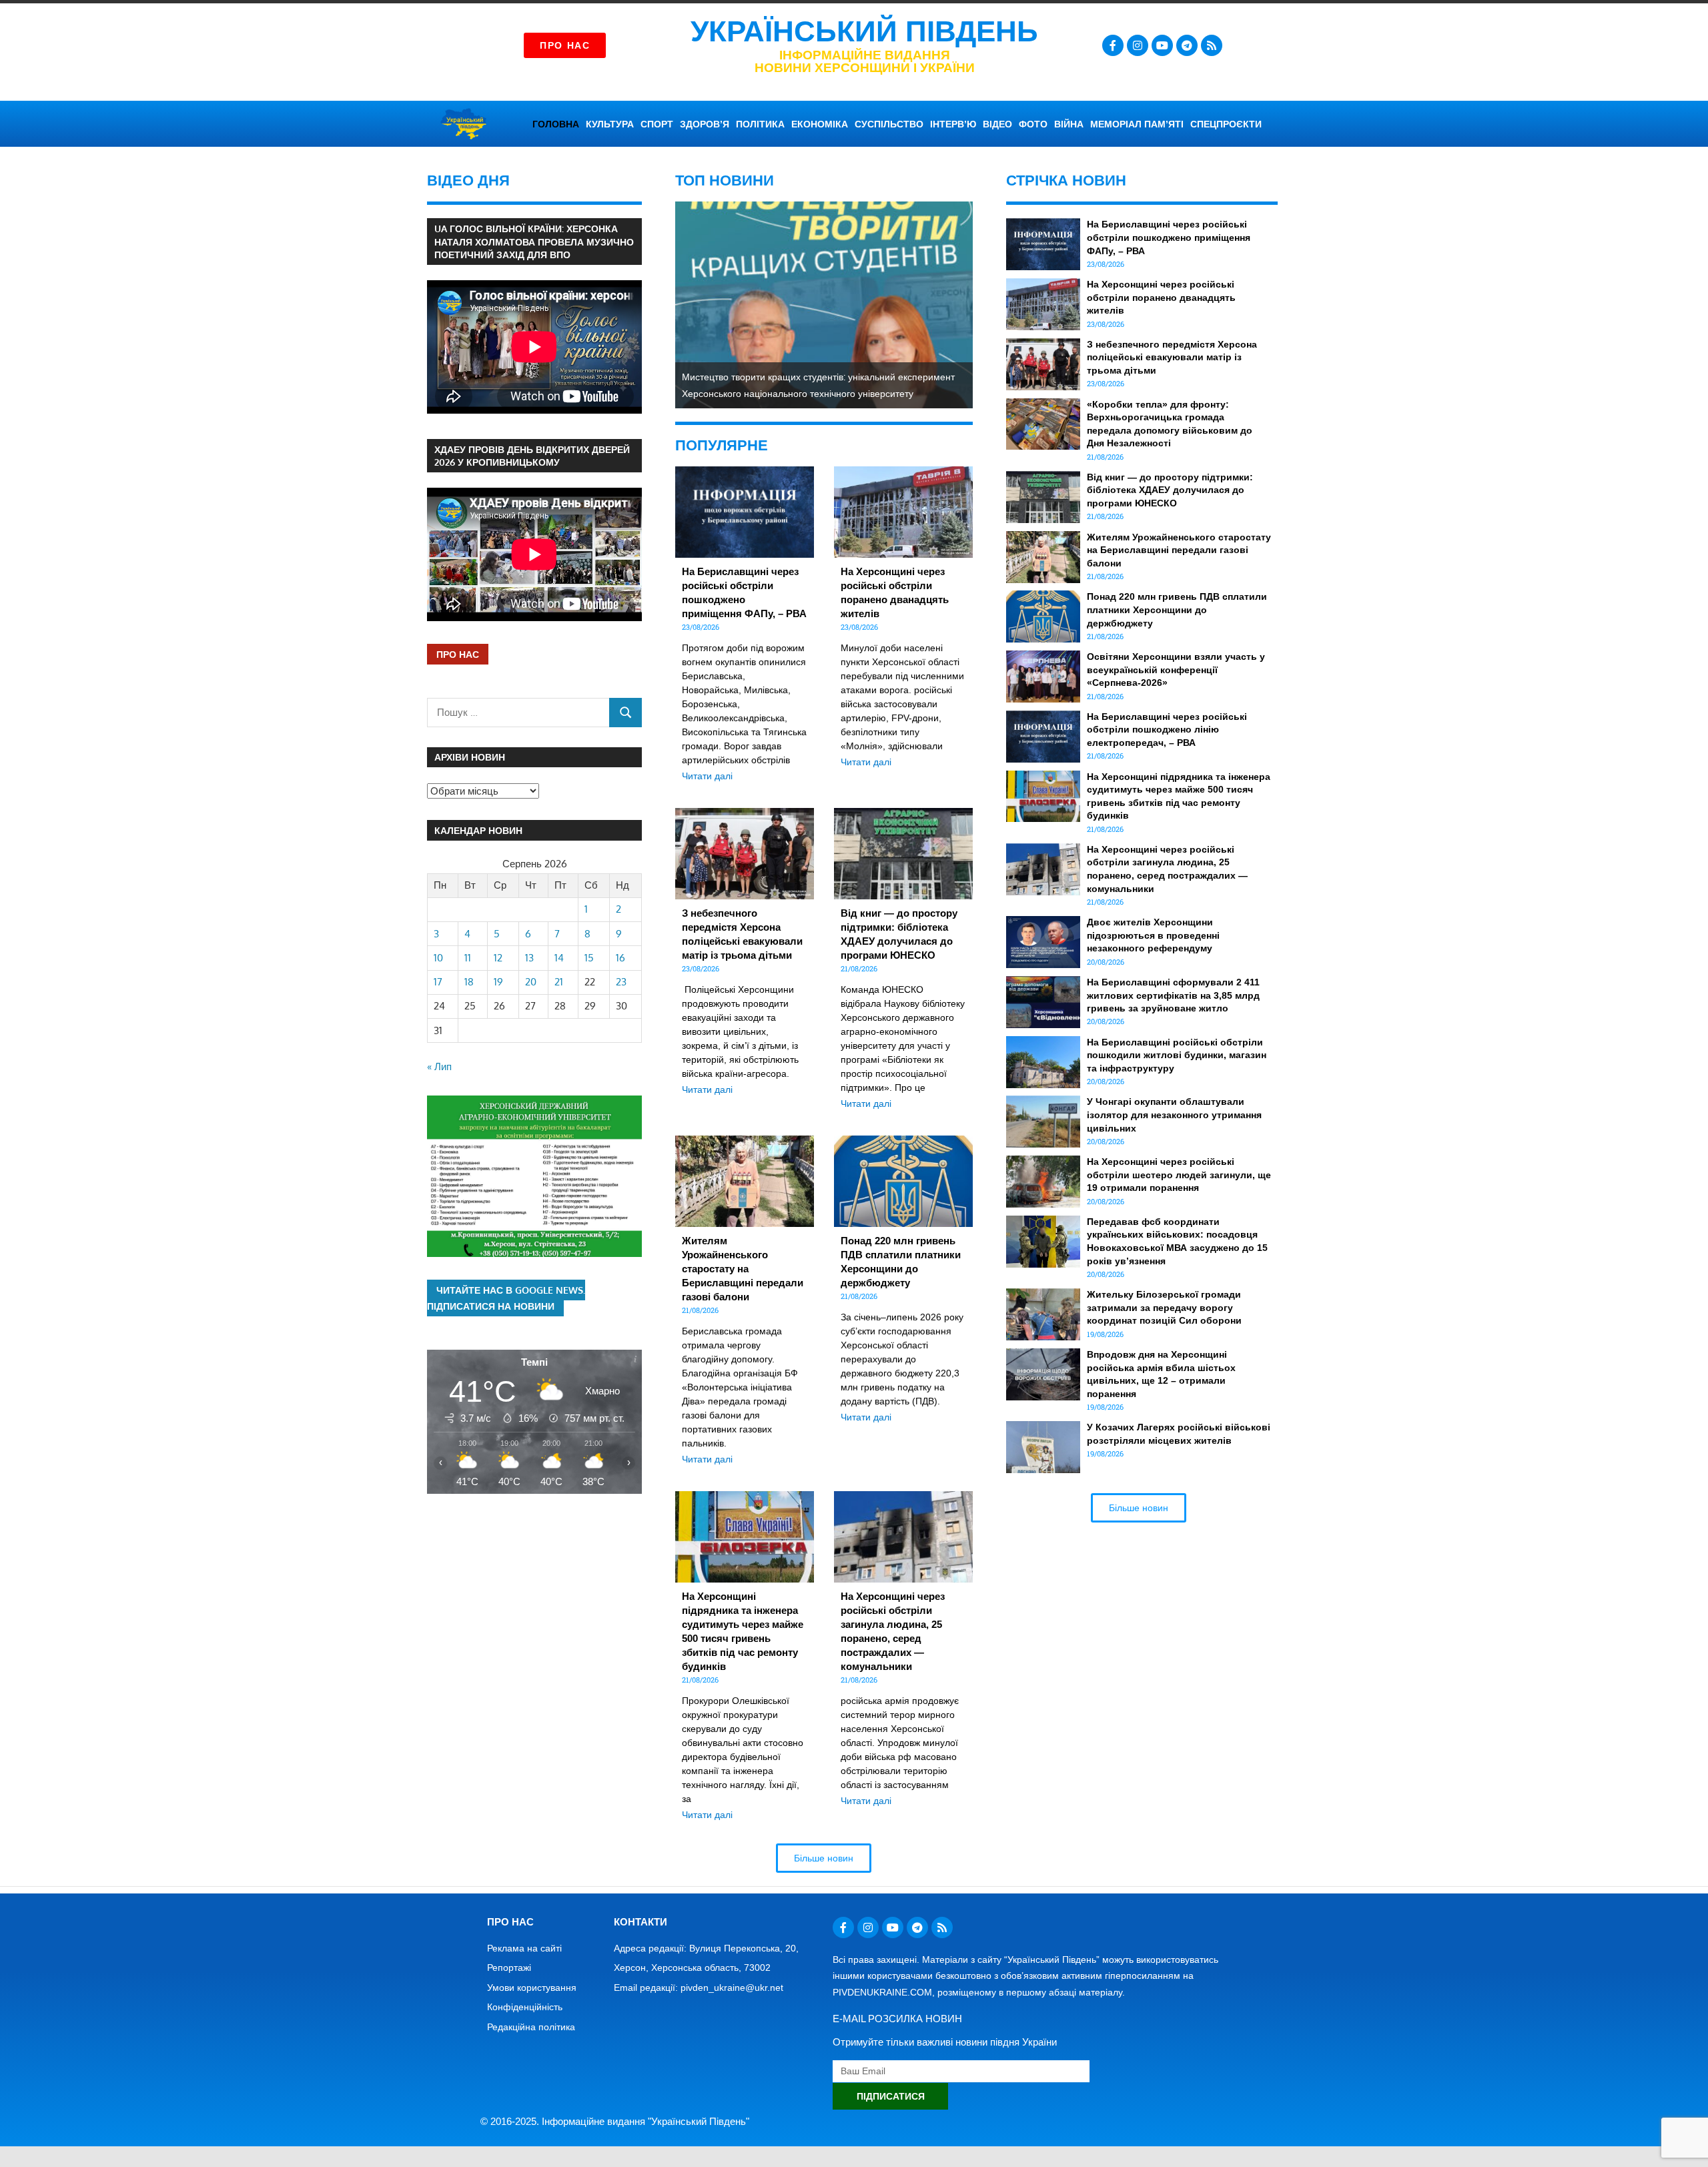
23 (621, 982)
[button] (824, 1858)
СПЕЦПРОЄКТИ (1226, 124)
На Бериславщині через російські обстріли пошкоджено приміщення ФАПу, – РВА (1169, 237)
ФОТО (1033, 124)
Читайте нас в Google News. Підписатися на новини (506, 1298)
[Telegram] (1187, 45)
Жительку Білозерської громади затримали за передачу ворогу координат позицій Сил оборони (1164, 1307)
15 (589, 958)
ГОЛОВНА (556, 124)
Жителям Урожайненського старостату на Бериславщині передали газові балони (743, 1269)
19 (498, 982)
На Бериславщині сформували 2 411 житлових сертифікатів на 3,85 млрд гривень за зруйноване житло (1173, 995)
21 (559, 982)
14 (559, 958)
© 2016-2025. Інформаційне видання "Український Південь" (615, 2121)
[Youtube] (1162, 45)
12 (498, 958)
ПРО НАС (458, 654)
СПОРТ (657, 124)
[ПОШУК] (625, 712)
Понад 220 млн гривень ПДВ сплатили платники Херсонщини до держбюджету (1177, 609)
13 (529, 958)
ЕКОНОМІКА (820, 124)
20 (531, 982)
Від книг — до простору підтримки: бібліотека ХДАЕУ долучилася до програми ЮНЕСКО (1170, 490)
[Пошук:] (518, 712)
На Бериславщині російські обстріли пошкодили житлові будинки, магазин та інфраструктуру (1177, 1055)
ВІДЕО (997, 124)
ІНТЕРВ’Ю (953, 124)
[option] (824, 305)
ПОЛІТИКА (760, 124)
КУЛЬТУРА (610, 124)
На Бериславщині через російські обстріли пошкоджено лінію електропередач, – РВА (1167, 730)
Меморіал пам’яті (1137, 124)
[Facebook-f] (1113, 45)
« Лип (439, 1066)
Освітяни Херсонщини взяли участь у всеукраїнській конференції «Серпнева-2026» (1176, 670)
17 (438, 982)
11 (468, 958)
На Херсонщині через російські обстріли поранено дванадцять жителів (1161, 297)
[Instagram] (1138, 45)
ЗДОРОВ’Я (705, 124)
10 (438, 958)
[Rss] (1212, 45)
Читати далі (707, 776)
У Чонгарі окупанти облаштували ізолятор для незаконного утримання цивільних (1174, 1115)
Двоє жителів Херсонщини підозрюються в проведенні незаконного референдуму (1153, 935)
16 (620, 958)
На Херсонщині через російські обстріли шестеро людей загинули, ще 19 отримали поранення (1179, 1175)
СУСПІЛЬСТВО (889, 124)
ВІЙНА (1069, 124)
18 (469, 982)
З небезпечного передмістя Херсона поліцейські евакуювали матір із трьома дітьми (1172, 357)
